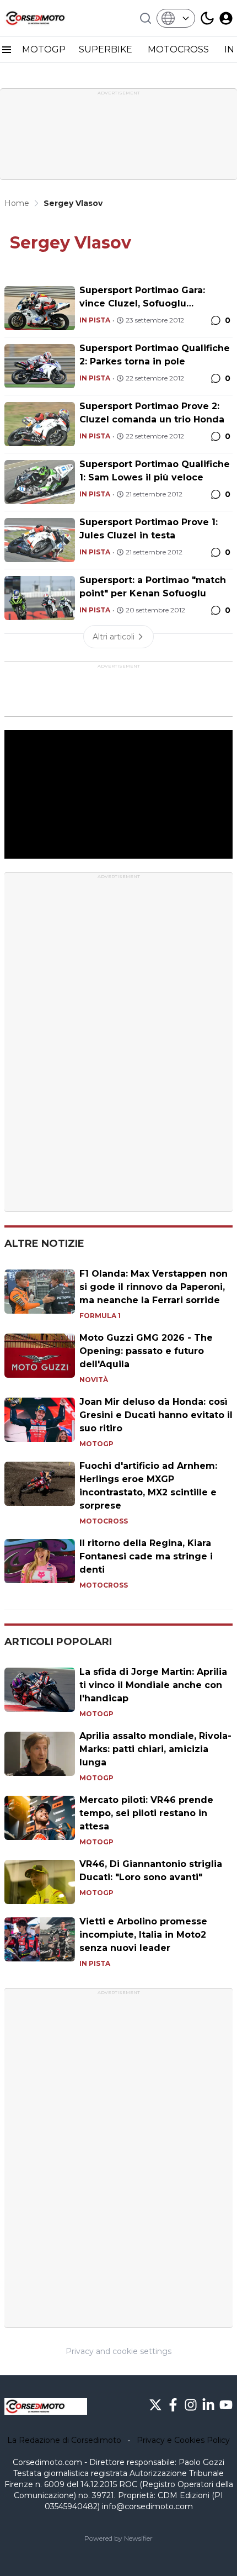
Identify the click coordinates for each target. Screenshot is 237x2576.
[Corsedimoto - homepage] (46, 18)
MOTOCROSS (179, 49)
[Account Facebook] (173, 2405)
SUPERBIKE (107, 49)
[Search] (146, 18)
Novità (94, 1380)
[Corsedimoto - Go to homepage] (46, 2406)
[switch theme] (207, 18)
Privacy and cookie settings (118, 2351)
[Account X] (155, 2405)
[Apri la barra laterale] (7, 50)
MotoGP (96, 1444)
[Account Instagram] (191, 2405)
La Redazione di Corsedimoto (64, 2440)
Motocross (104, 1521)
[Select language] (176, 18)
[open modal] (226, 18)
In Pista (95, 320)
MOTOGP (44, 49)
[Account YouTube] (226, 2405)
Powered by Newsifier (118, 2538)
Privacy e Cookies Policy (183, 2440)
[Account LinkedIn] (208, 2405)
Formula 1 (100, 1316)
